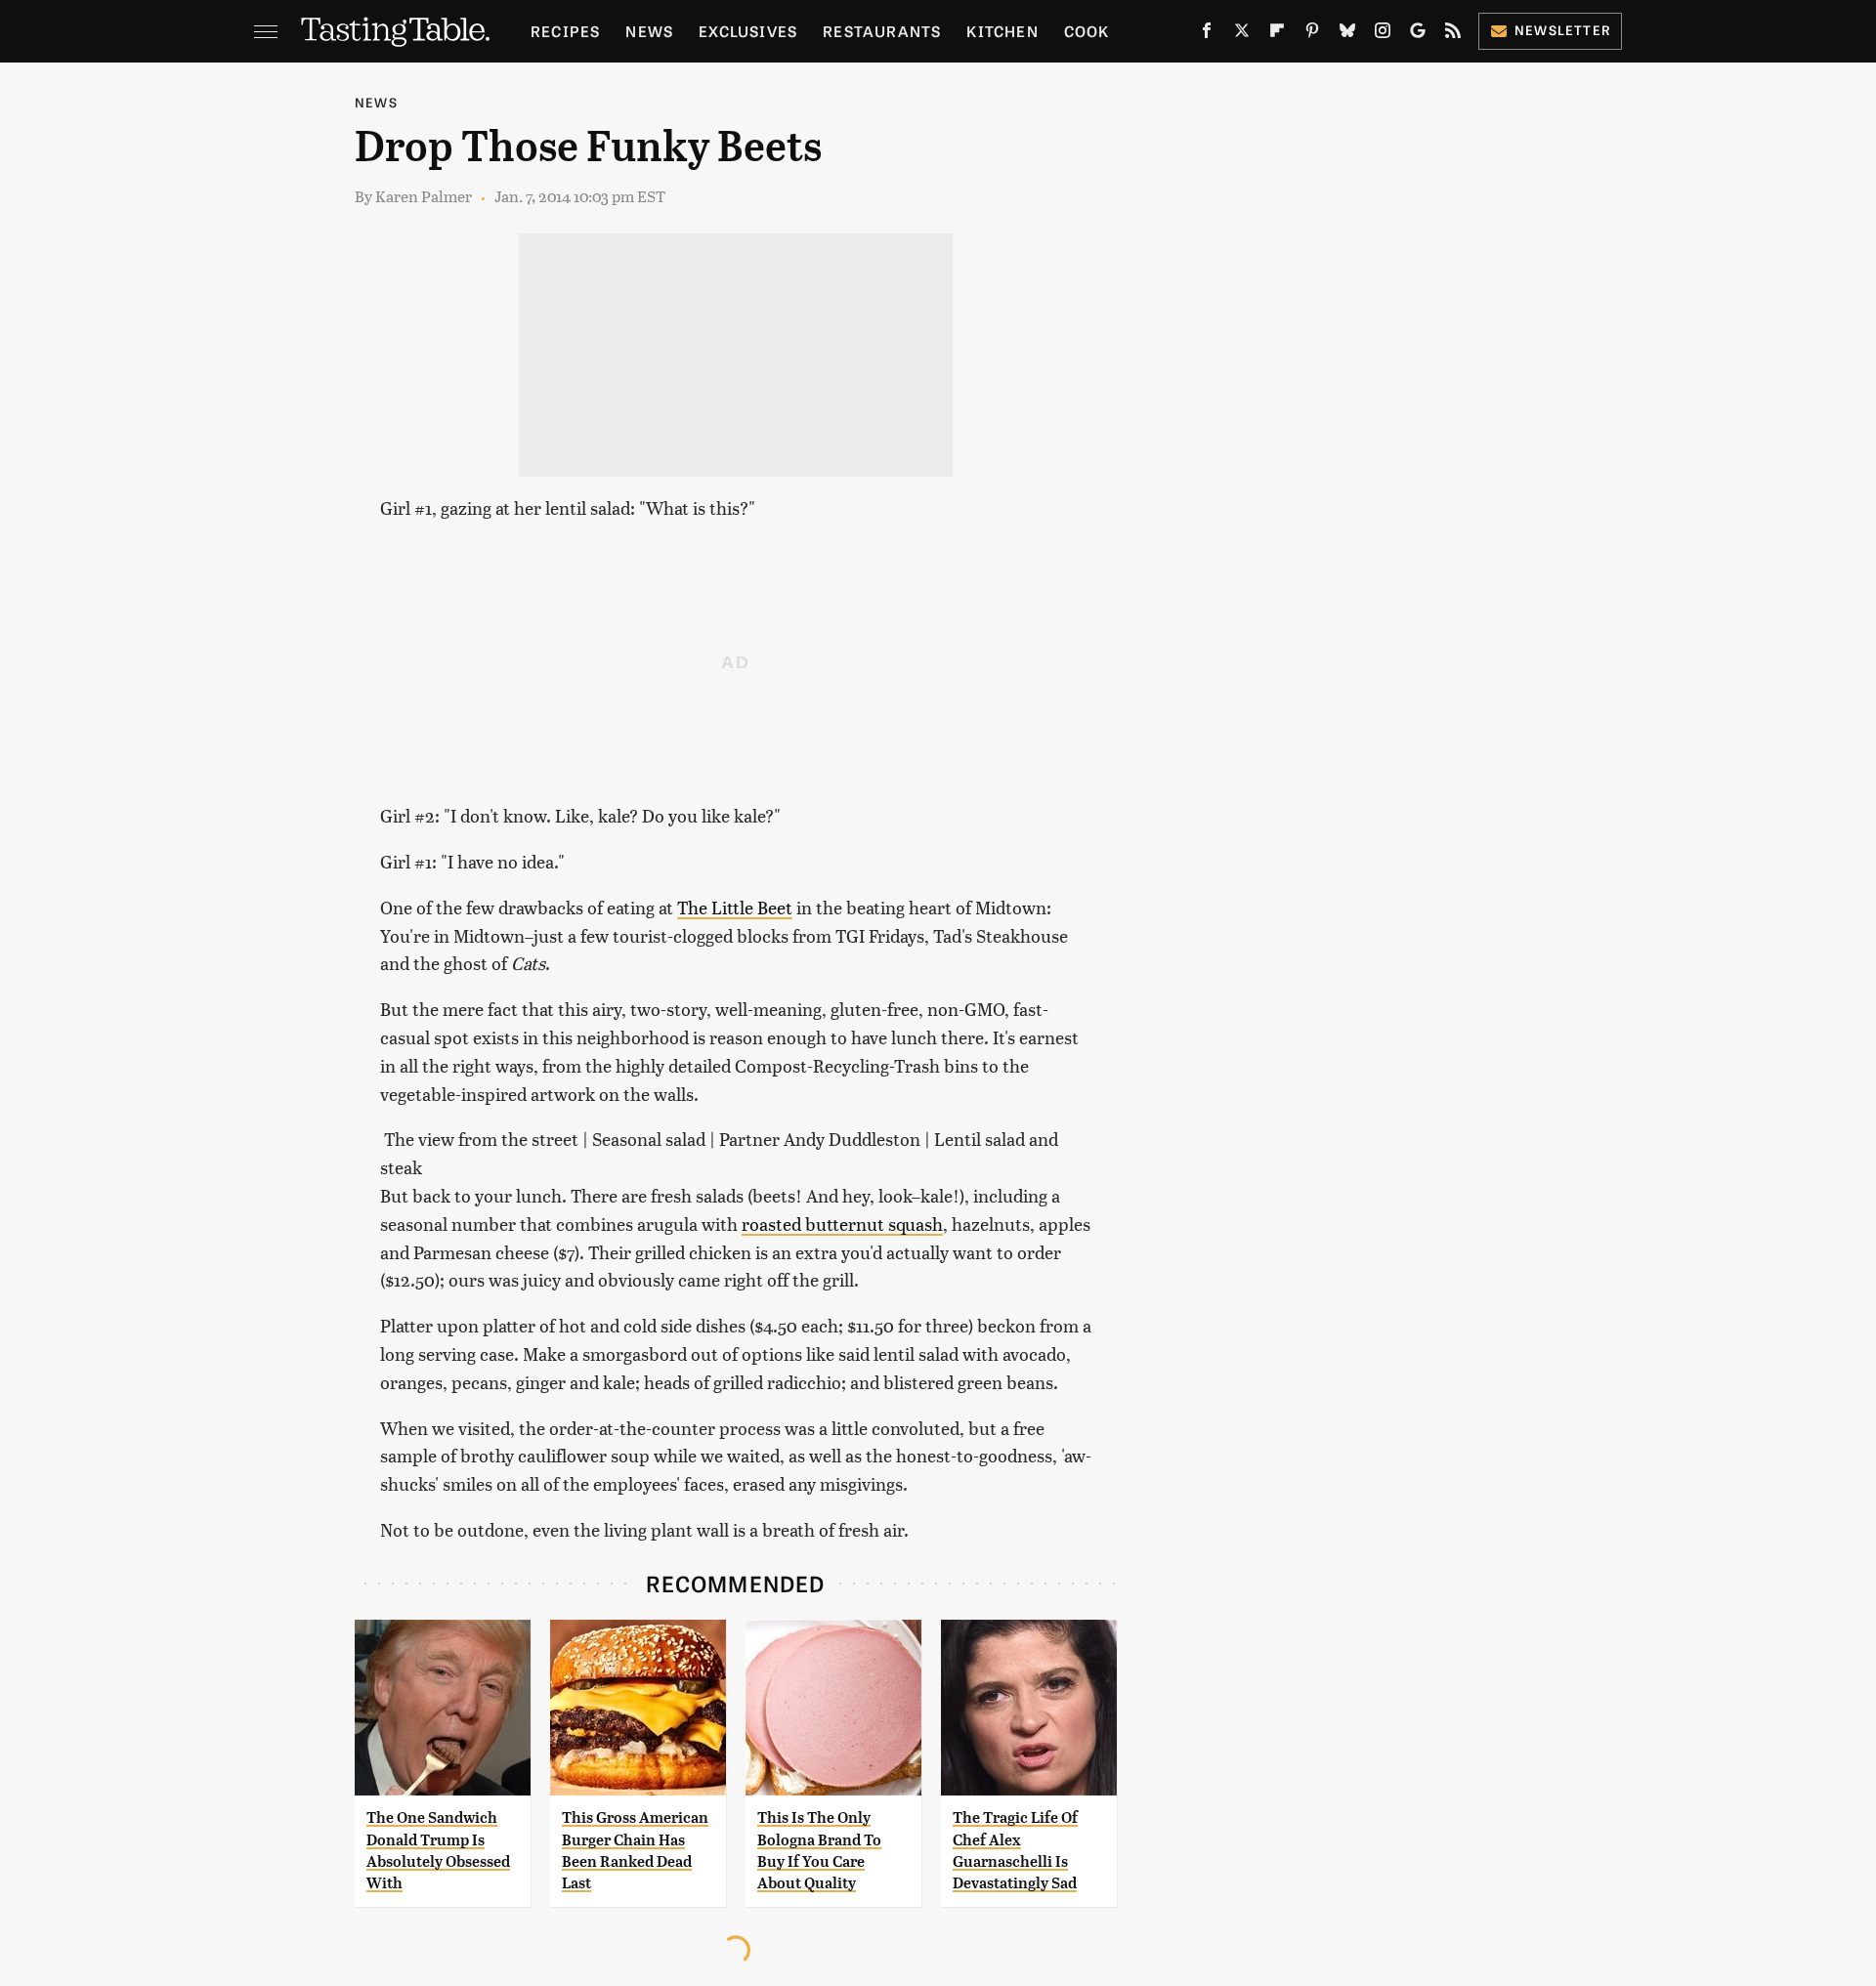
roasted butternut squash (842, 1224)
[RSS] (1453, 34)
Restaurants (882, 31)
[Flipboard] (1277, 34)
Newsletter (1563, 30)
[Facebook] (1207, 34)
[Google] (1418, 34)
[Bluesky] (1347, 34)
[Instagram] (1383, 34)
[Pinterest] (1312, 34)
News (649, 31)
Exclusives (748, 31)
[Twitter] (1242, 34)
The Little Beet (735, 907)
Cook (1087, 31)
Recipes (565, 31)
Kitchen (1002, 31)
